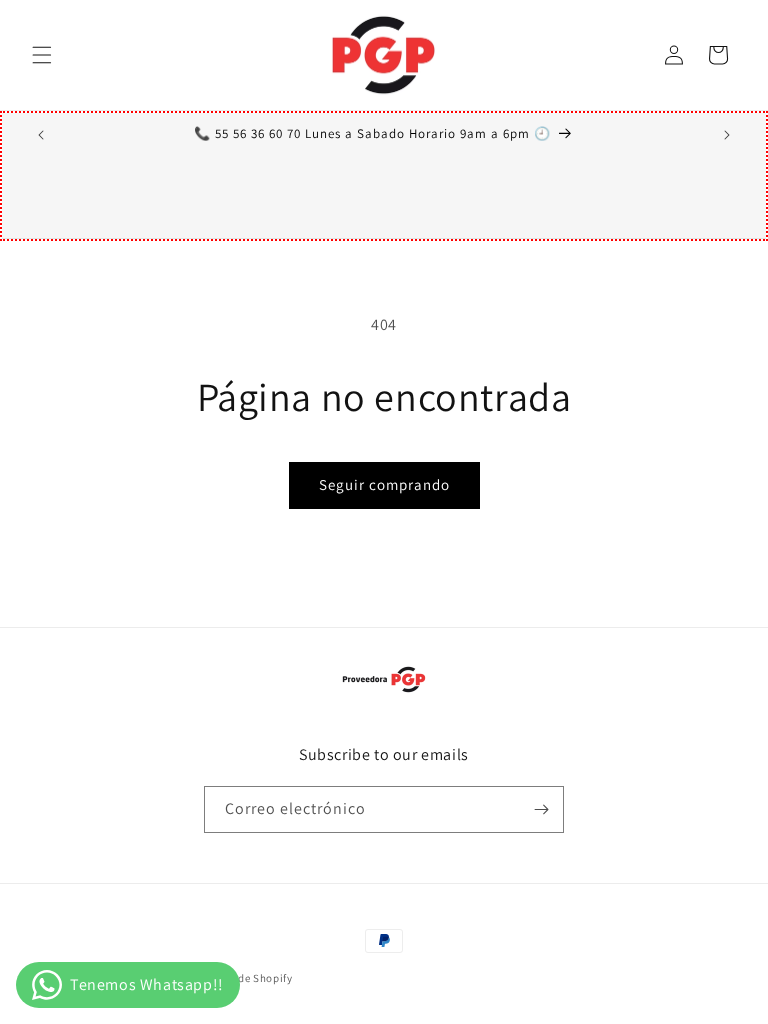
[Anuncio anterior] (41, 135)
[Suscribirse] (541, 809)
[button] (42, 55)
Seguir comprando (384, 484)
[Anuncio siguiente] (727, 135)
